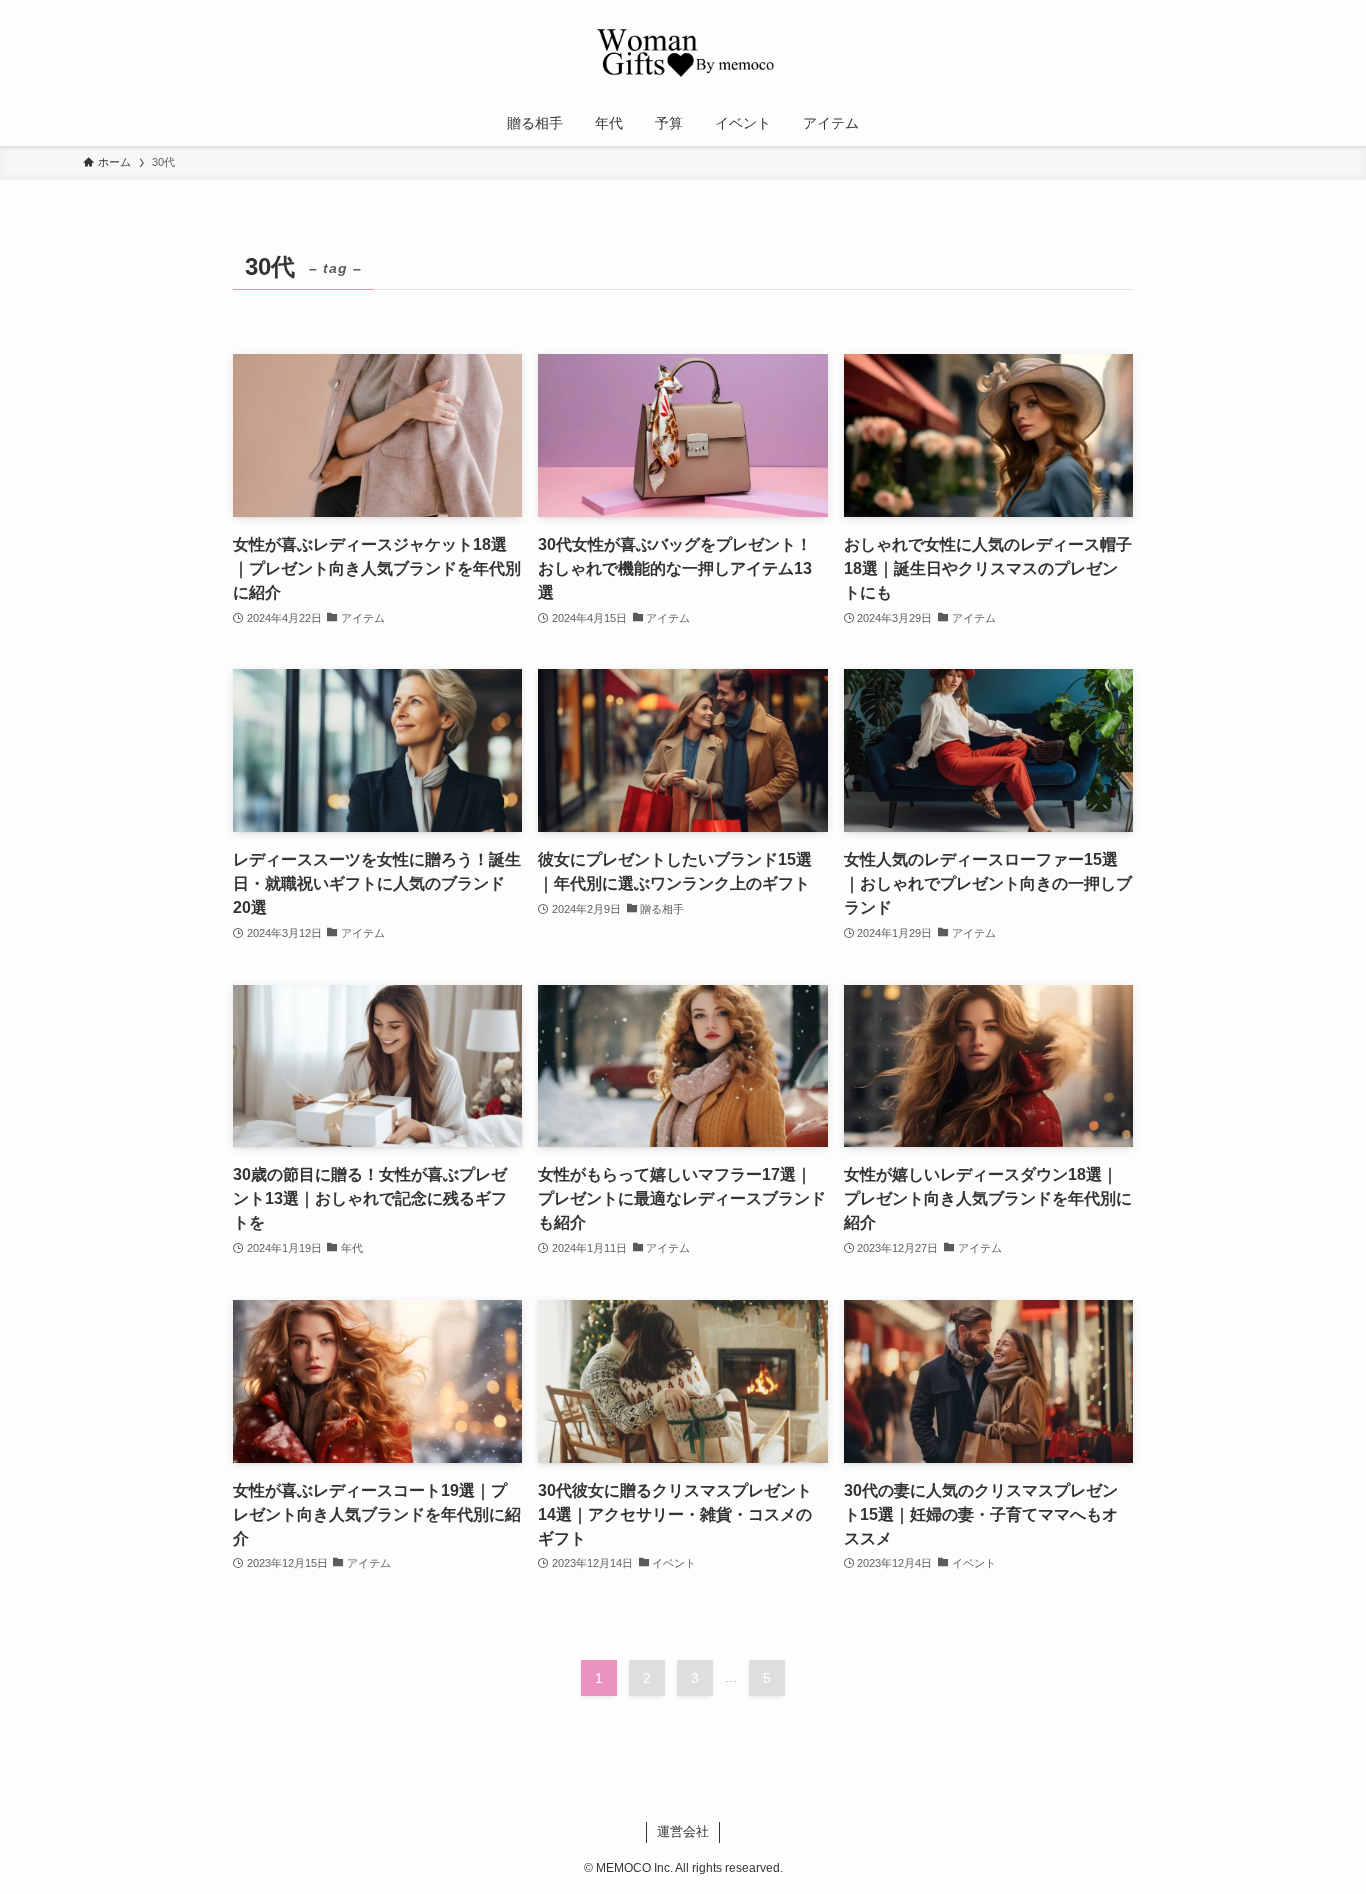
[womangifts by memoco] (683, 54)
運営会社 (683, 1831)
